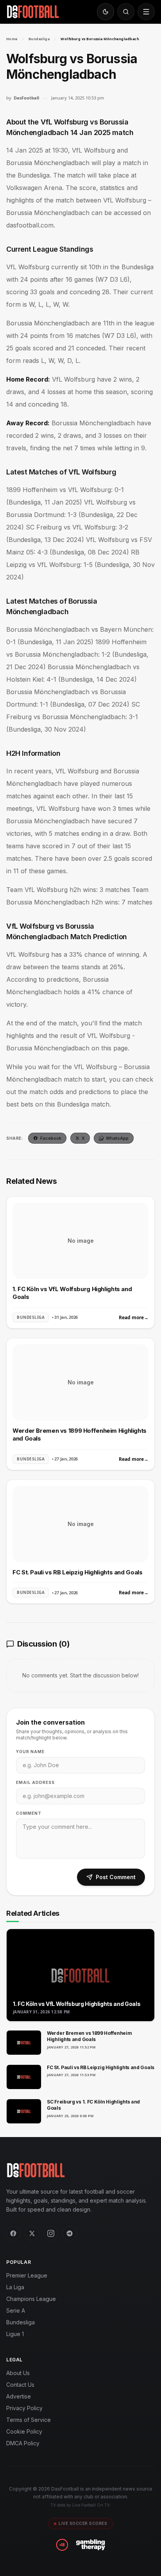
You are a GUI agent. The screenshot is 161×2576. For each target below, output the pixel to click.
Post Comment (116, 1877)
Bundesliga (39, 39)
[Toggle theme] (106, 12)
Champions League (31, 2299)
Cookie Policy (24, 2431)
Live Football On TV (91, 2505)
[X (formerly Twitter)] (32, 2233)
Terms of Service (29, 2420)
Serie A (16, 2310)
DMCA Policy (23, 2443)
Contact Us (20, 2385)
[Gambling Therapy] (90, 2545)
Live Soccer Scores (83, 2523)
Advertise (19, 2396)
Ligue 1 (15, 2334)
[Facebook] (13, 2233)
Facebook (51, 1138)
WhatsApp (117, 1138)
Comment (29, 1813)
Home (12, 39)
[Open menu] (146, 12)
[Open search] (126, 12)
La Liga (15, 2287)
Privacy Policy (24, 2408)
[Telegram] (70, 2233)
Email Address (35, 1782)
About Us (18, 2373)
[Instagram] (51, 2233)
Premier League (27, 2275)
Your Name (30, 1752)
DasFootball (26, 98)
